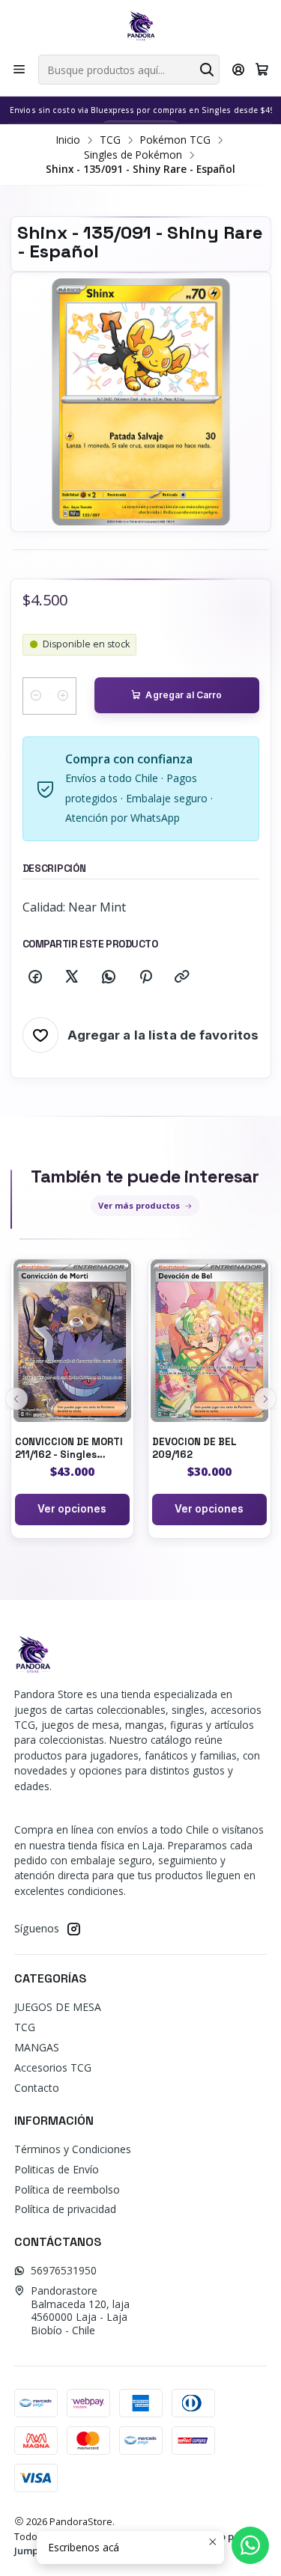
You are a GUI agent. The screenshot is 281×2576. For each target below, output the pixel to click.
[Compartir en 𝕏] (72, 977)
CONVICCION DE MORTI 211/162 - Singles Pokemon (69, 1449)
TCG (110, 140)
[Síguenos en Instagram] (73, 1929)
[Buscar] (207, 70)
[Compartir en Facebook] (35, 977)
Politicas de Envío (57, 2169)
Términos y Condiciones (73, 2149)
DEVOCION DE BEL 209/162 (194, 1448)
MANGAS (37, 2047)
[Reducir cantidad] (36, 696)
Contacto (37, 2088)
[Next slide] (265, 1399)
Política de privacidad (65, 2209)
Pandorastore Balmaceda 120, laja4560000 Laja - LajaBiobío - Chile (80, 2310)
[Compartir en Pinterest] (145, 977)
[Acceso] (239, 70)
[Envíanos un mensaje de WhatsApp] (250, 2545)
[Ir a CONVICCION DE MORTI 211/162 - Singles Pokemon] (72, 1341)
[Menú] (19, 70)
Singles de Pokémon (133, 155)
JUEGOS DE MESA (58, 2007)
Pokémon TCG (175, 140)
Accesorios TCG (53, 2067)
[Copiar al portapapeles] (182, 977)
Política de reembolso (67, 2189)
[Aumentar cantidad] (63, 696)
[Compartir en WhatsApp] (109, 977)
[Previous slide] (16, 1399)
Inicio (68, 140)
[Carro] (262, 70)
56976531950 (64, 2270)
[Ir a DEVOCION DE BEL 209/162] (209, 1341)
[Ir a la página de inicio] (141, 26)
